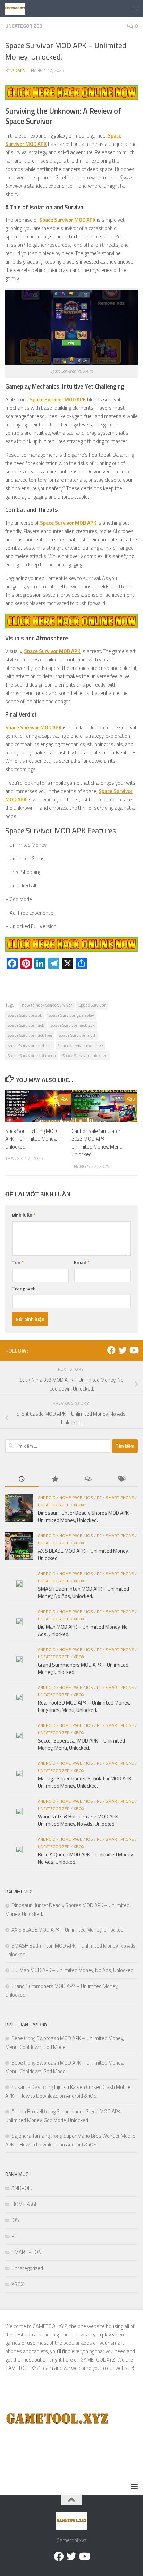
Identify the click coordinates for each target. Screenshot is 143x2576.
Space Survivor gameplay (71, 1015)
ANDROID (47, 1498)
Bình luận (24, 1215)
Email (82, 1262)
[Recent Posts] (22, 1479)
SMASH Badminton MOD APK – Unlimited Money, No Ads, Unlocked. (83, 1592)
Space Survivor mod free (81, 1045)
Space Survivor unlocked (85, 1055)
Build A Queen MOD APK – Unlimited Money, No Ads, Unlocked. (86, 1858)
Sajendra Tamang (31, 2136)
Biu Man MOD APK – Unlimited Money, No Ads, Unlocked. (83, 1630)
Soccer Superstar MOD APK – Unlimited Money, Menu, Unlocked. (81, 1744)
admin (18, 70)
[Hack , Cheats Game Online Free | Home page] (18, 9)
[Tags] (121, 1479)
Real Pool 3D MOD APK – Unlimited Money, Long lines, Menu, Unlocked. (84, 1706)
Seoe (17, 2038)
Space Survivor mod (77, 1035)
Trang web (24, 1288)
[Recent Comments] (88, 1479)
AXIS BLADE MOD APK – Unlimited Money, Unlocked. (83, 1555)
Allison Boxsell (27, 2111)
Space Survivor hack (26, 1025)
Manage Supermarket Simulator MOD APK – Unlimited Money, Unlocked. (87, 1782)
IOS (90, 1498)
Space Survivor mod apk (30, 1045)
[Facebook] (111, 1350)
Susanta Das (26, 2087)
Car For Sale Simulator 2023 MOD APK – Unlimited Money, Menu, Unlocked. (98, 1143)
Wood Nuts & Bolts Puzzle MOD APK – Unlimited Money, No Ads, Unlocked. (80, 1820)
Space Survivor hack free (30, 1035)
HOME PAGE (71, 1498)
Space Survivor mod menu (32, 1055)
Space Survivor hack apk (73, 1025)
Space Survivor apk (25, 1015)
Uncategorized (24, 26)
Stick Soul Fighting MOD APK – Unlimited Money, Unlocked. (31, 1139)
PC (99, 1498)
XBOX (79, 1505)
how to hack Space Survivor (47, 1005)
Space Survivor (92, 1005)
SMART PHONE (120, 1498)
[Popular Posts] (55, 1479)
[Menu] (134, 9)
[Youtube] (134, 1350)
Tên (18, 1262)
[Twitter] (123, 1350)
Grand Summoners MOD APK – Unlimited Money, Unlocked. (83, 1668)
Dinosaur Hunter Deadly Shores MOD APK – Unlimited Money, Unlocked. (86, 1517)
